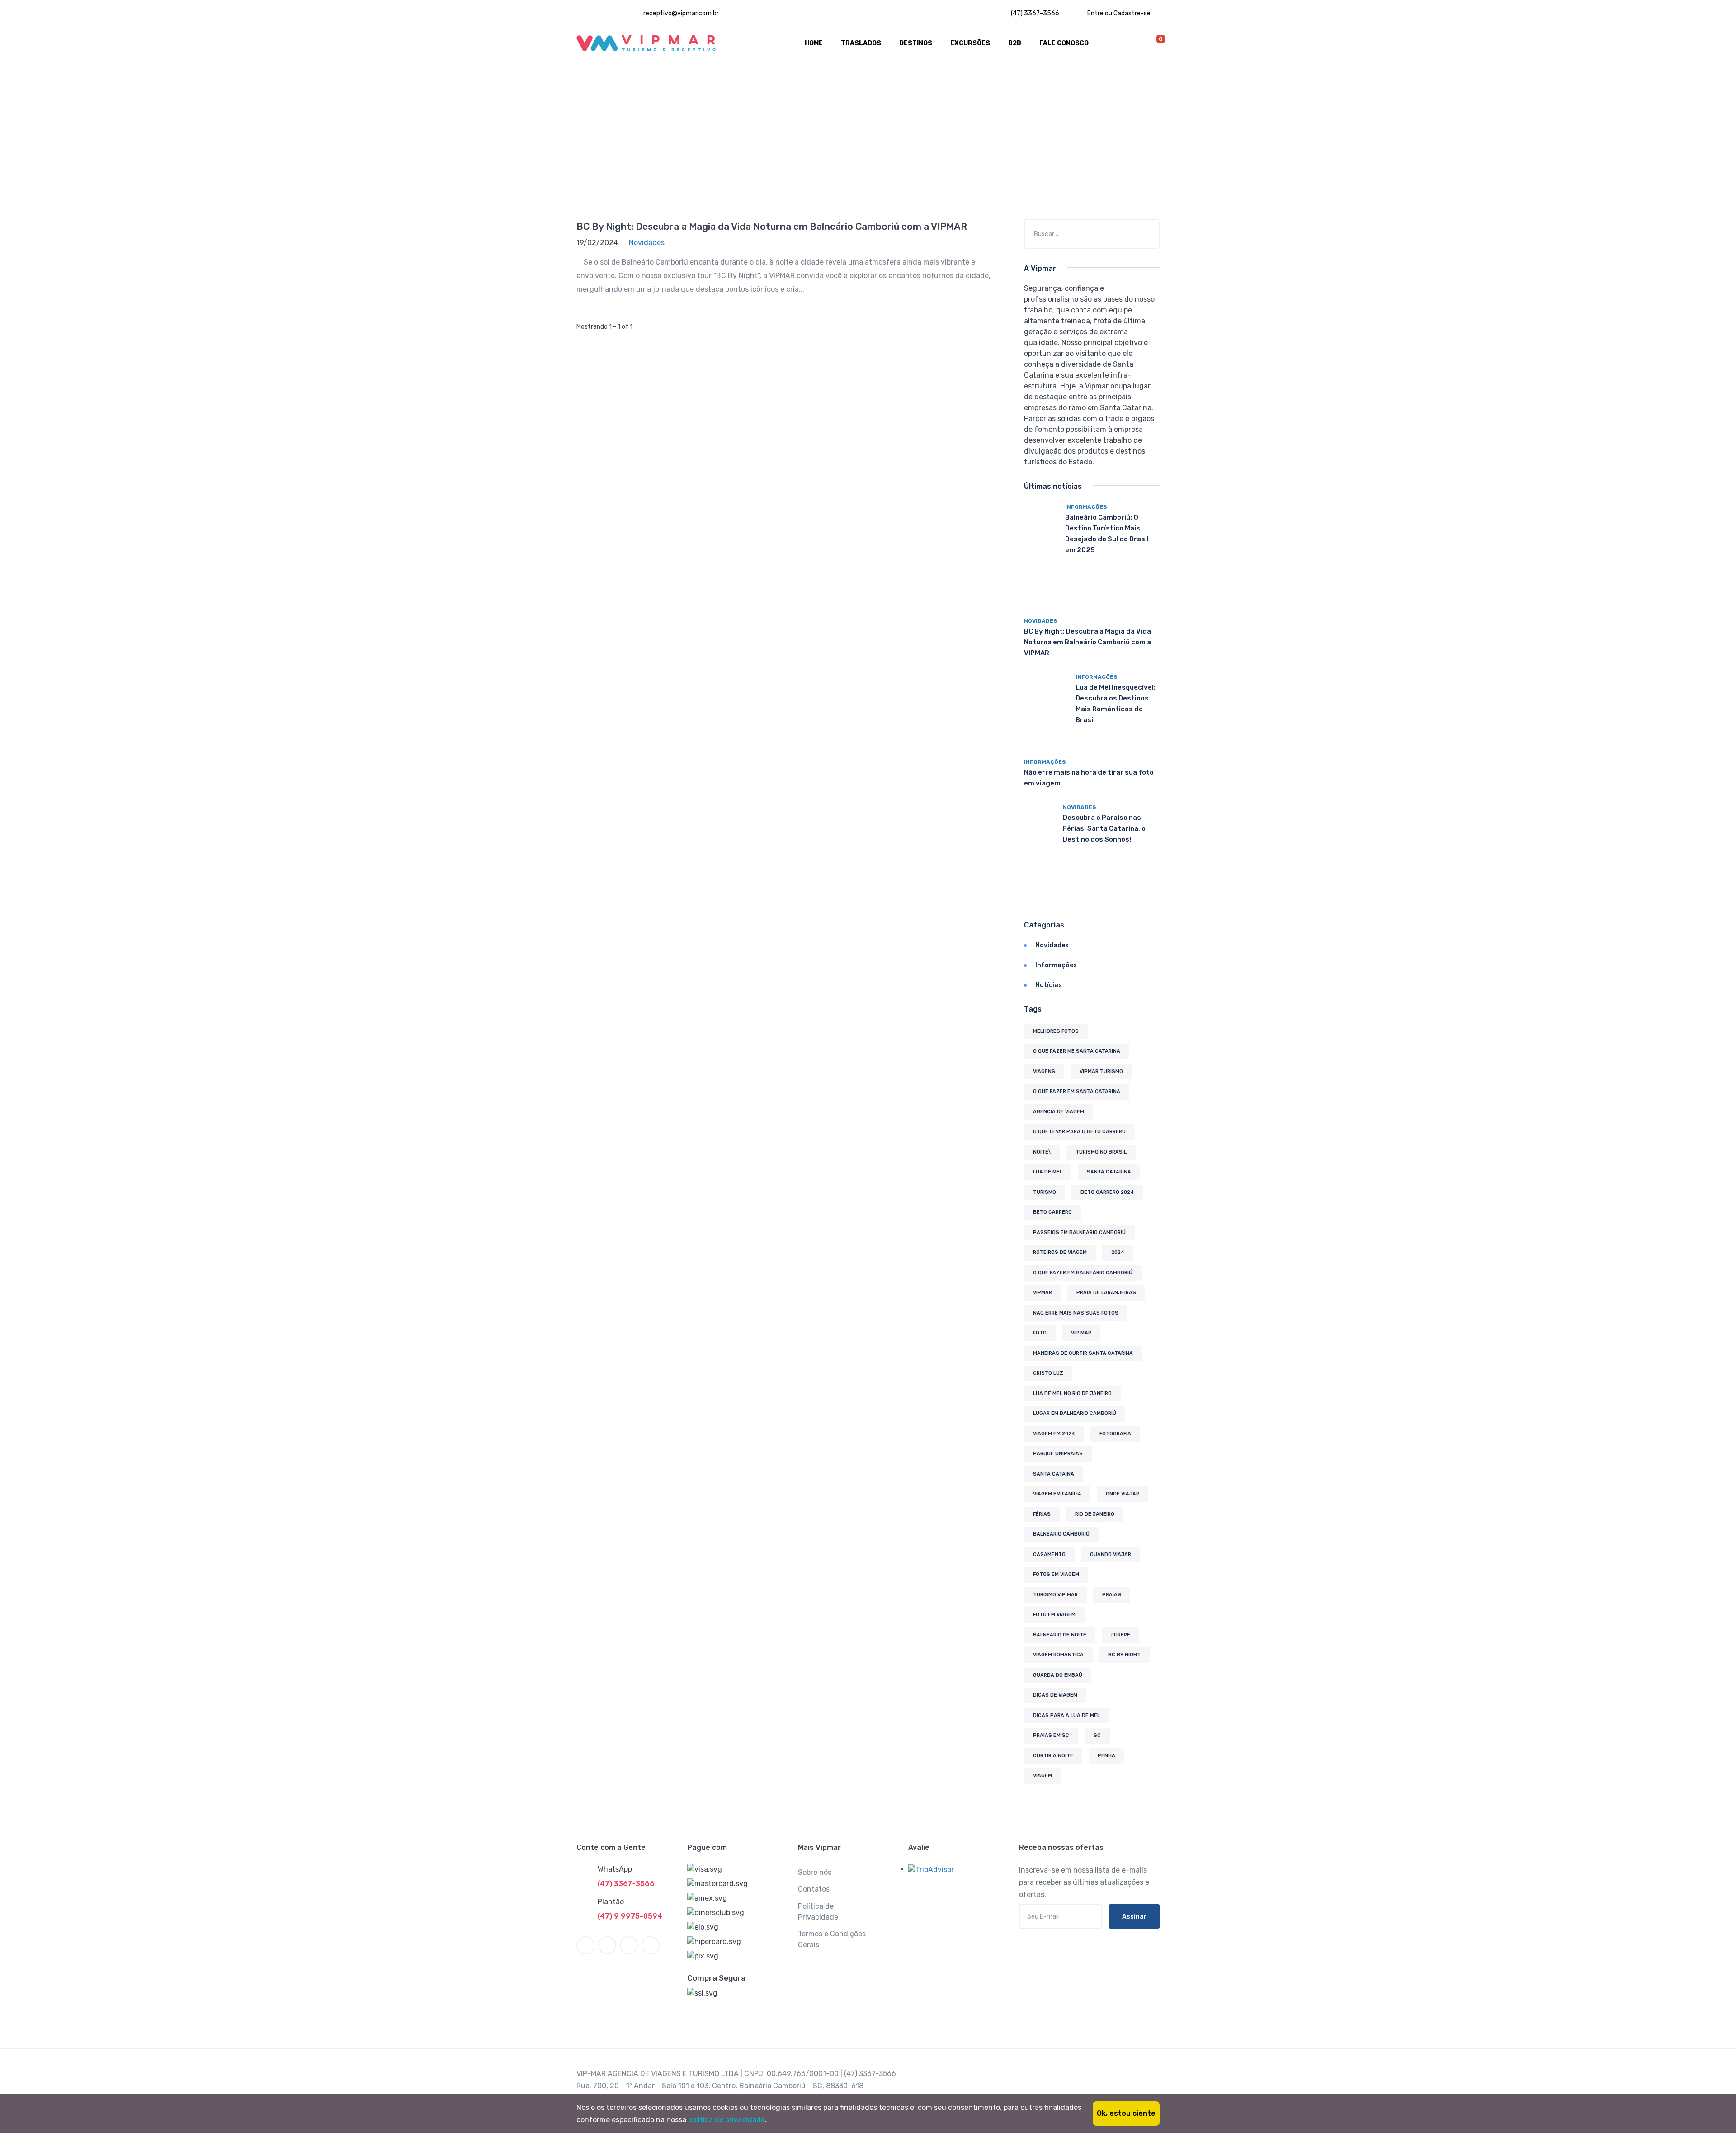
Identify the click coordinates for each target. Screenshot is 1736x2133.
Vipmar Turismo (1101, 1071)
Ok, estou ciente (1126, 2113)
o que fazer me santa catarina (1077, 1051)
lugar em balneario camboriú (1075, 1413)
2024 (1118, 1252)
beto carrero (1052, 1212)
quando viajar (1111, 1554)
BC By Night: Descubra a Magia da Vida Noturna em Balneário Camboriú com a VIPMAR (772, 226)
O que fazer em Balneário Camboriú (1083, 1273)
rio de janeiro (1095, 1514)
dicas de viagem (1055, 1695)
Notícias (1049, 985)
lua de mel (1048, 1172)
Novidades (1041, 621)
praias (1112, 1595)
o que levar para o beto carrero (1079, 1132)
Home (814, 43)
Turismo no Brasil (1101, 1152)
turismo (1045, 1192)
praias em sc (1051, 1735)
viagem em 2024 (1054, 1434)
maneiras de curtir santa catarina (1083, 1353)
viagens (1044, 1071)
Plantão (611, 1902)
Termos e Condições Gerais (832, 1939)
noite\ (1042, 1152)
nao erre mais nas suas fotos (1076, 1313)
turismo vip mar (1055, 1595)
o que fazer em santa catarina (1077, 1091)
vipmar (1043, 1293)
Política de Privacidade (818, 1912)
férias (1042, 1514)
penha (1106, 1756)
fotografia (1115, 1434)
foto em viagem (1054, 1615)
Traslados (861, 43)
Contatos (814, 1889)
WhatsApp (615, 1869)
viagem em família (1057, 1494)
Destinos (916, 43)
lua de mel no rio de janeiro (1072, 1393)
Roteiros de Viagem (1060, 1252)
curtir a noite (1053, 1756)
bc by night (1124, 1655)
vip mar (1081, 1333)
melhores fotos (1056, 1031)
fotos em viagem (1056, 1574)
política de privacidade (726, 2120)
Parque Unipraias (1058, 1454)
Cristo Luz (1048, 1373)
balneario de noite (1060, 1635)
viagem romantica (1058, 1655)
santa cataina (1054, 1474)
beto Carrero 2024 (1107, 1192)
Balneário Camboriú (1061, 1534)
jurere (1120, 1635)
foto (1040, 1333)
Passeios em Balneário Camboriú (1079, 1232)
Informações (1086, 507)
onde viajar (1123, 1494)
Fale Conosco (1064, 43)
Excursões (970, 43)
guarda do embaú (1058, 1675)
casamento (1049, 1554)
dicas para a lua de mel (1066, 1715)
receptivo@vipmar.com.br (680, 13)
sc (1097, 1735)
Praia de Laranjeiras (1106, 1293)
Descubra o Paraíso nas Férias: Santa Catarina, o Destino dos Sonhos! (1104, 828)
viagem (1043, 1776)
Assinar (1135, 1917)
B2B (1015, 43)
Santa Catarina (1109, 1172)
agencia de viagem (1059, 1112)
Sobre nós (815, 1872)
